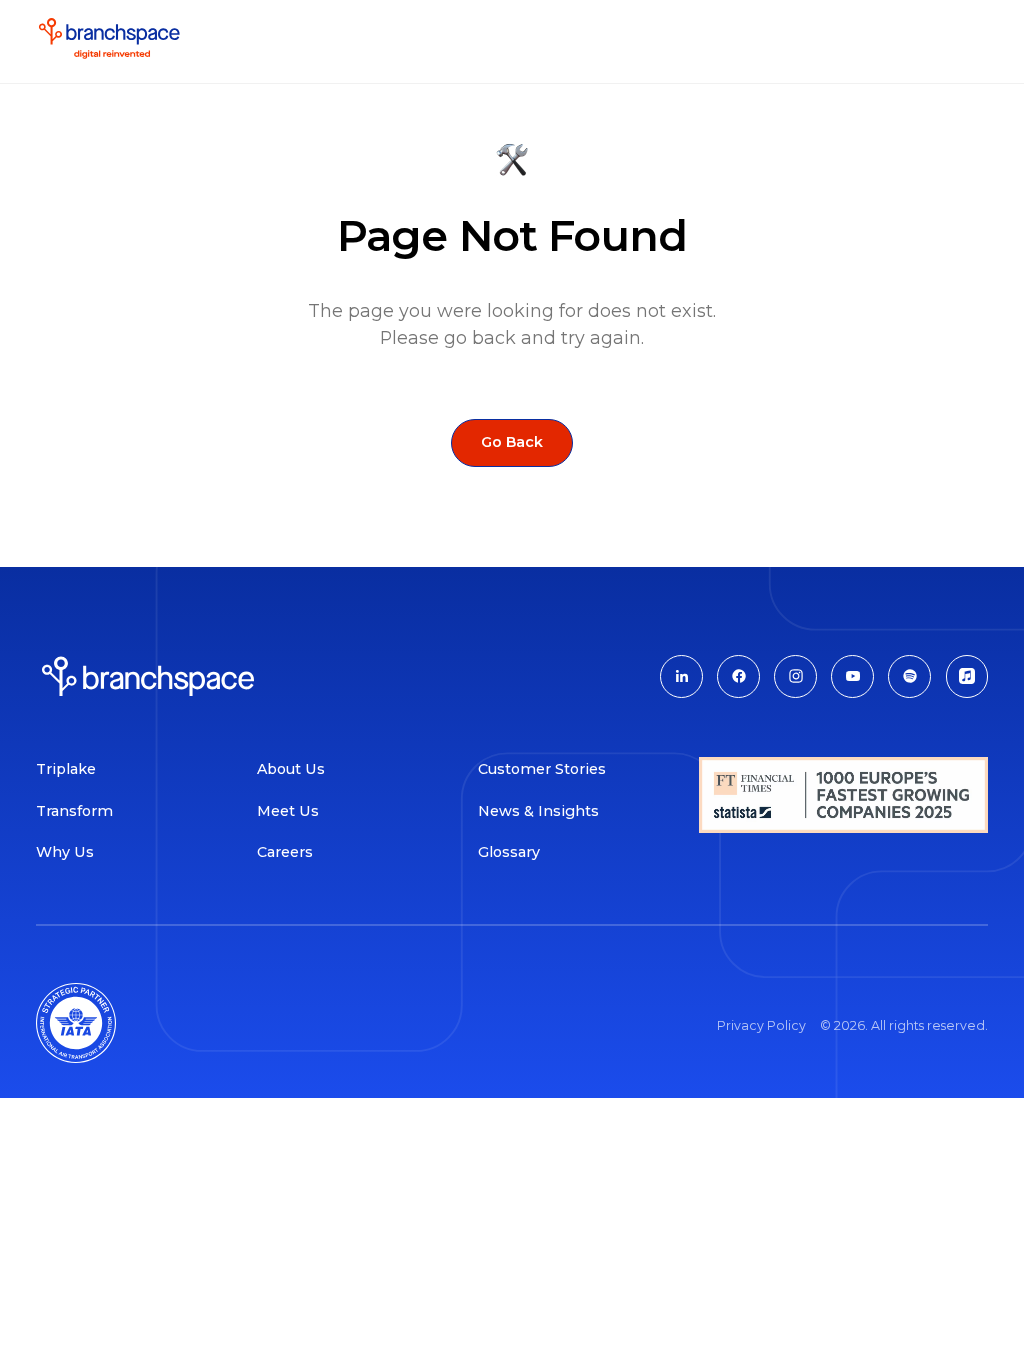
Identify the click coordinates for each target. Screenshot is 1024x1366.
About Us (291, 769)
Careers (285, 852)
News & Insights (542, 811)
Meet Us (288, 811)
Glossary (509, 852)
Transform (74, 811)
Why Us (65, 852)
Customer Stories (542, 769)
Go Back (512, 442)
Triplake (66, 769)
